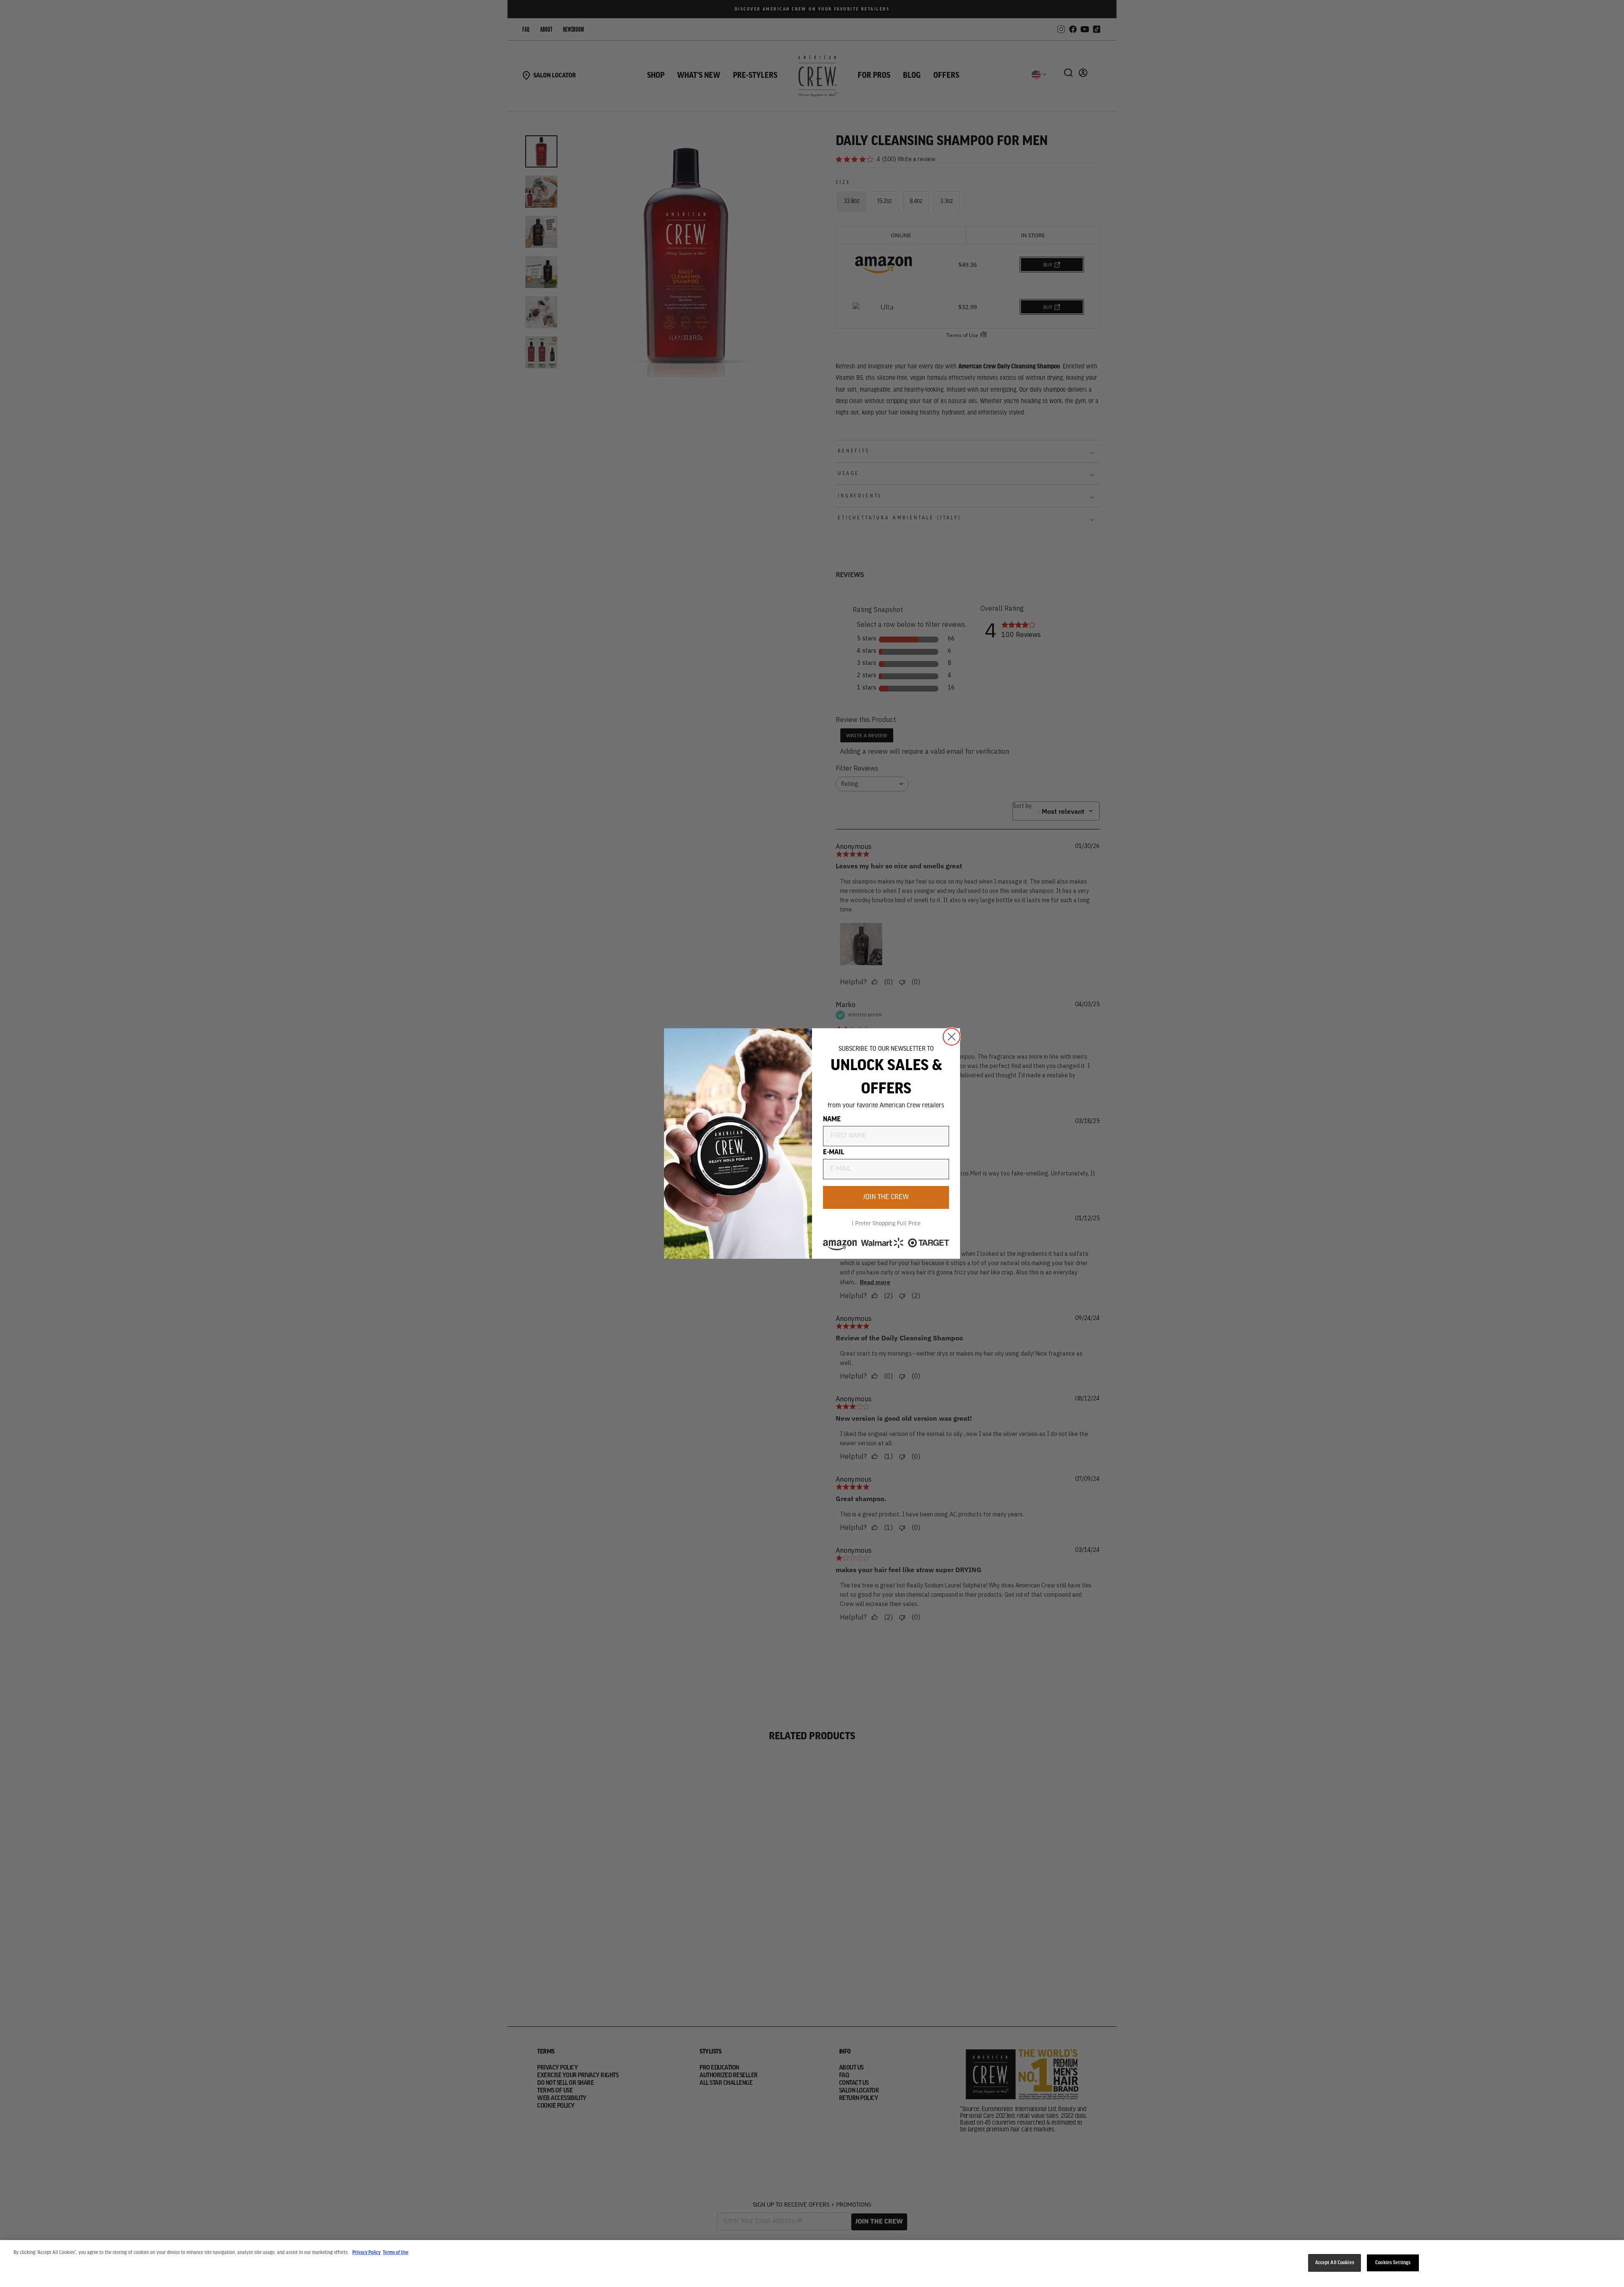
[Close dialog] (952, 1037)
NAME (832, 1120)
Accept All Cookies (1335, 2263)
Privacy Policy (366, 2253)
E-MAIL (834, 1153)
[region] (812, 2264)
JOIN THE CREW (886, 1197)
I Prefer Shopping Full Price (886, 1224)
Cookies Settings (1393, 2263)
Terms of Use (396, 2253)
